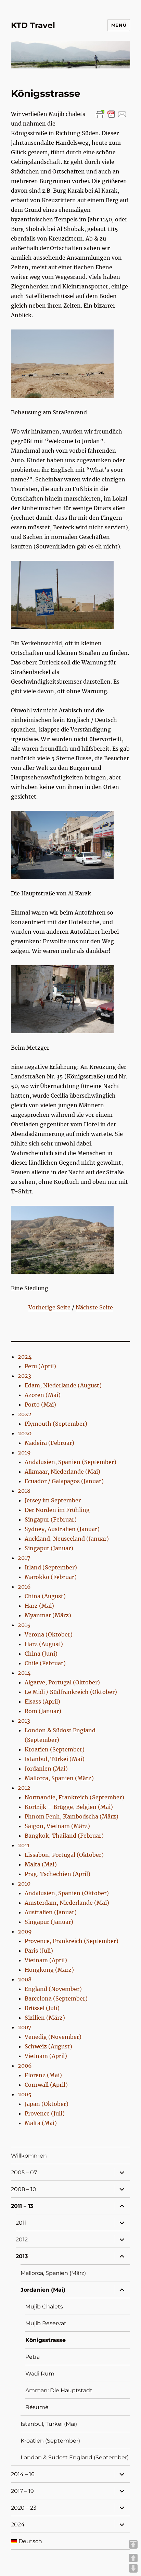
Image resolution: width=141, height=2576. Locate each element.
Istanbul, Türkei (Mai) (55, 1759)
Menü (119, 25)
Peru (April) (40, 1366)
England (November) (53, 1989)
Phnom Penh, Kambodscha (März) (72, 1816)
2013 (24, 1721)
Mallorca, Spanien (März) (59, 1778)
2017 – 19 (22, 2491)
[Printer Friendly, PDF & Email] (111, 114)
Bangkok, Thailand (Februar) (64, 1836)
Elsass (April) (42, 1701)
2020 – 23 (24, 2508)
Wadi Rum (40, 2374)
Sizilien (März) (45, 2018)
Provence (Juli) (45, 2113)
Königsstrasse (46, 2340)
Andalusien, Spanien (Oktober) (67, 1893)
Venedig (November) (53, 2037)
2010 (24, 1884)
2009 (25, 1931)
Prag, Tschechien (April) (57, 1874)
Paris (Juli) (39, 1951)
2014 (24, 1673)
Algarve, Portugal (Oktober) (62, 1682)
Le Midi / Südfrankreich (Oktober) (71, 1692)
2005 (25, 2094)
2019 (24, 1452)
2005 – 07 (24, 2172)
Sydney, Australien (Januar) (62, 1529)
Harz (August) (44, 1644)
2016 (24, 1587)
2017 (24, 1558)
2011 (24, 1845)
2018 (24, 1491)
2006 (25, 2066)
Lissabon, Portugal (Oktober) (64, 1855)
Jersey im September (53, 1500)
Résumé (37, 2407)
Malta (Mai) (41, 1864)
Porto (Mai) (40, 1404)
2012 (24, 1788)
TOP (133, 2544)
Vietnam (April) (46, 1960)
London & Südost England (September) (75, 2457)
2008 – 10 (24, 2189)
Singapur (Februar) (51, 1519)
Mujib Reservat (46, 2323)
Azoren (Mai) (43, 1395)
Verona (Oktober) (49, 1634)
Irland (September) (51, 1567)
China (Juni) (41, 1654)
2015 (24, 1625)
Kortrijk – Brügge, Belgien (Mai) (69, 1807)
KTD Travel (33, 25)
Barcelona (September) (56, 1998)
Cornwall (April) (46, 2085)
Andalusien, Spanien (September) (70, 1462)
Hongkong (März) (49, 1970)
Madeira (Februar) (49, 1443)
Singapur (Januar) (49, 1548)
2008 (25, 1979)
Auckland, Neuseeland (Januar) (67, 1539)
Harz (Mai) (39, 1606)
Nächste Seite (94, 1307)
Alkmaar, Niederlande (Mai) (62, 1472)
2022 (25, 1414)
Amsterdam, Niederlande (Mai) (67, 1903)
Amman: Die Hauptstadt (59, 2390)
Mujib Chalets (44, 2307)
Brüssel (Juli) (42, 2008)
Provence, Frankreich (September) (72, 1941)
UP (133, 2558)
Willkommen (29, 2156)
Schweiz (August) (48, 2046)
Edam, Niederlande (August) (63, 1385)
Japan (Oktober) (47, 2104)
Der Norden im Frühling (57, 1510)
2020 (25, 1433)
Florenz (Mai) (43, 2075)
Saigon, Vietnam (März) (57, 1826)
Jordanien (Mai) (46, 1769)
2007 (24, 2027)
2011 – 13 (22, 2206)
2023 (24, 1376)
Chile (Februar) (45, 1663)
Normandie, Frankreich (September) (74, 1797)
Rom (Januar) (43, 1711)
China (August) (45, 1596)
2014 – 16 (23, 2474)
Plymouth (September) (56, 1424)
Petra (33, 2357)
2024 (25, 1357)
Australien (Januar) (51, 1912)
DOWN (133, 2568)
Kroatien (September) (55, 1749)
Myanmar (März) (48, 1615)
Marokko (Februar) (51, 1577)
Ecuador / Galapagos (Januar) (64, 1481)
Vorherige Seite (49, 1307)
